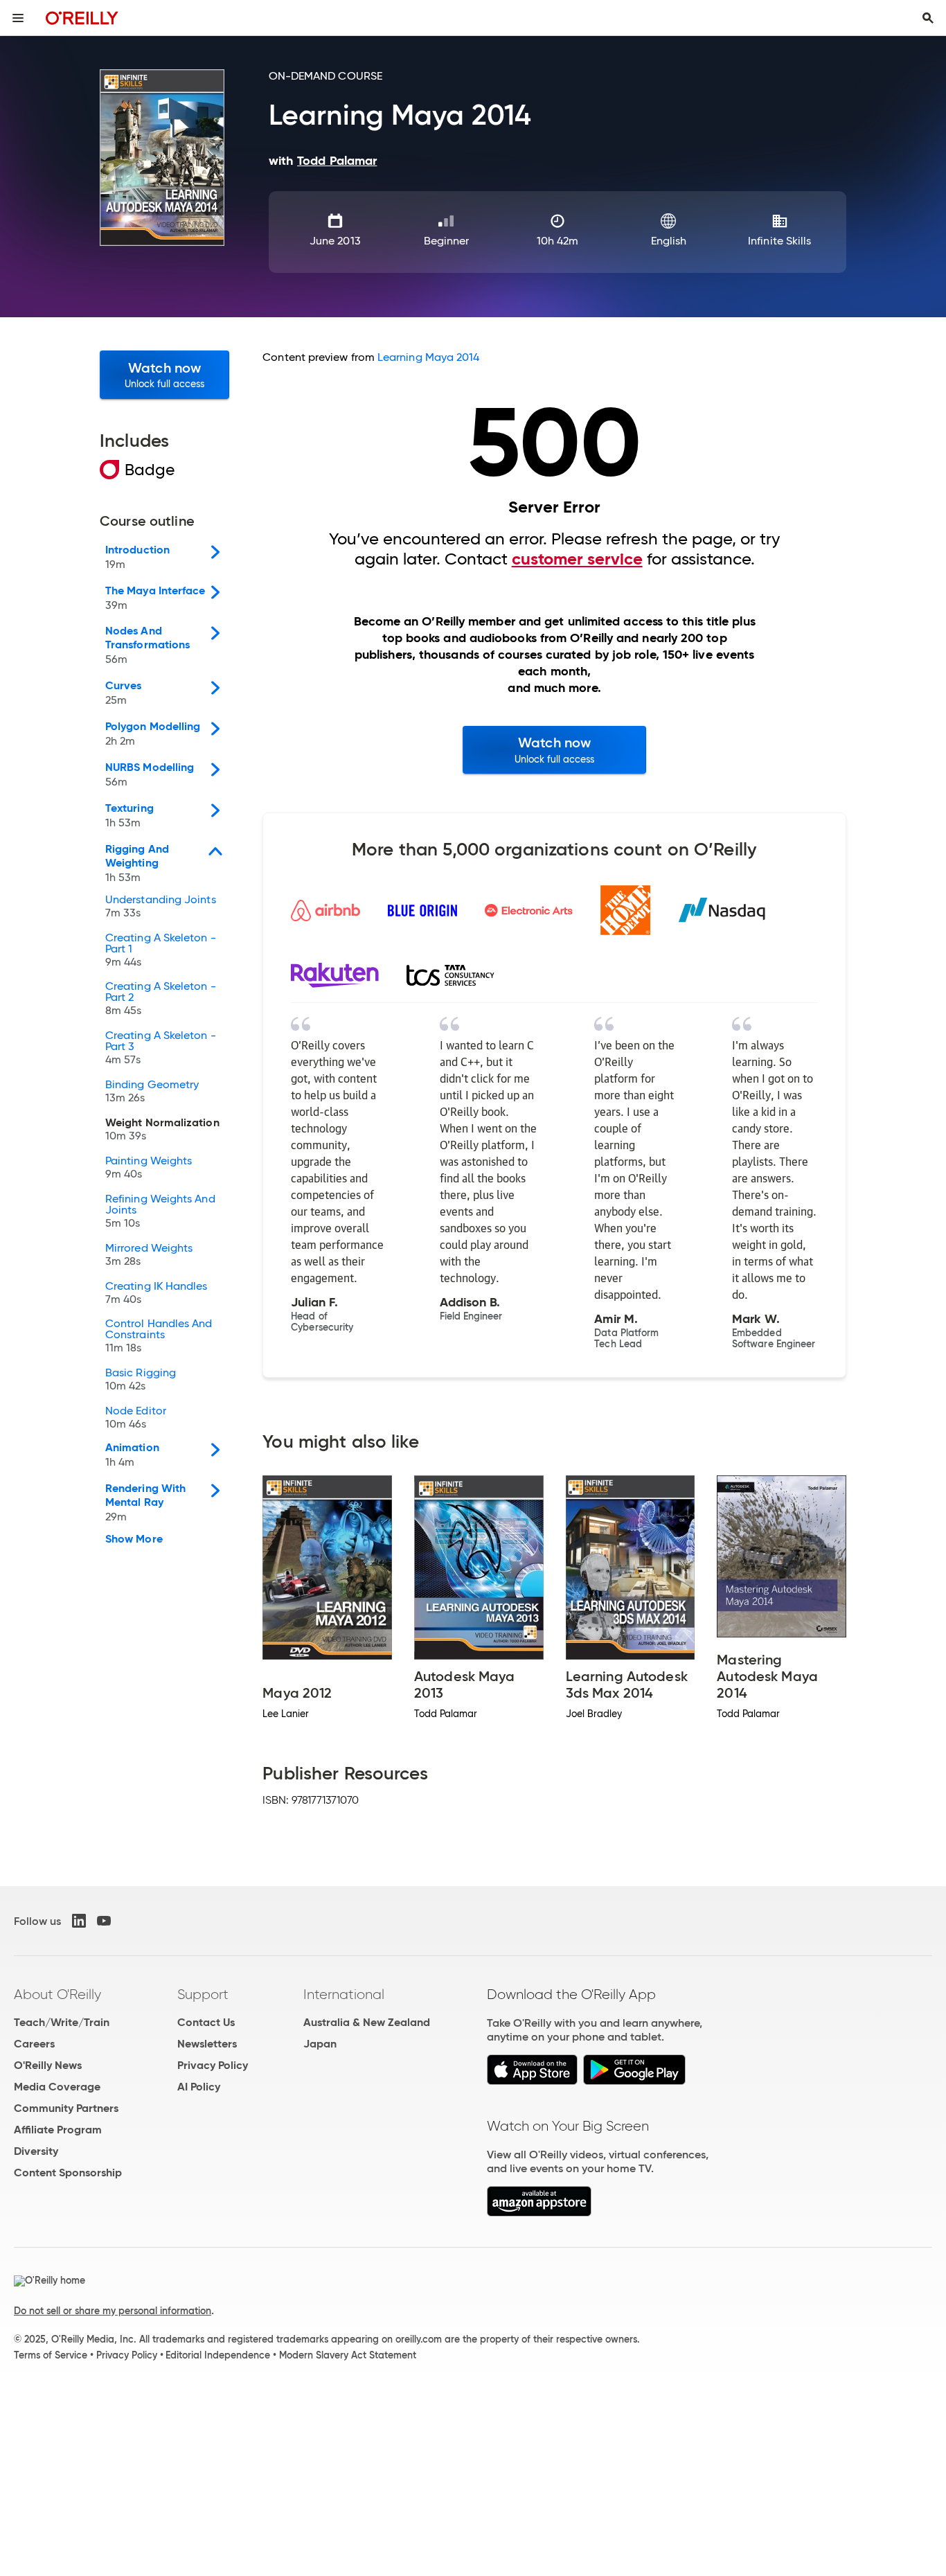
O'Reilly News (48, 2065)
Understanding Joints (161, 907)
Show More (134, 1539)
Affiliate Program (58, 2130)
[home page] (82, 18)
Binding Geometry (152, 1092)
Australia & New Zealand (367, 2022)
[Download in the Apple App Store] (532, 2081)
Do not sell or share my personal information (113, 2311)
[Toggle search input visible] (928, 18)
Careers (34, 2044)
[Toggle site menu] (18, 18)
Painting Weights (149, 1168)
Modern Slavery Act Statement (348, 2355)
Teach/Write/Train (62, 2022)
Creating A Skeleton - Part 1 (161, 950)
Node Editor (136, 1418)
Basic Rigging (141, 1380)
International (344, 1994)
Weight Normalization (162, 1130)
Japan (320, 2044)
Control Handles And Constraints (159, 1336)
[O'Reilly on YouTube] (104, 1921)
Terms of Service (51, 2355)
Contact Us (206, 2022)
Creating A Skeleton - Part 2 (161, 999)
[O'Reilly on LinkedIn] (79, 1921)
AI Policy (199, 2087)
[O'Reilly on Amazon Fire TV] (539, 2213)
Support (203, 1994)
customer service (577, 559)
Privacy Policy (213, 2065)
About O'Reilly (57, 1994)
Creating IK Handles (157, 1293)
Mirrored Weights (149, 1255)
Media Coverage (57, 2087)
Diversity (36, 2151)
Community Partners (66, 2108)
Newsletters (207, 2044)
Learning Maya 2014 (428, 357)
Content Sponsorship (68, 2173)
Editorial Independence (218, 2355)
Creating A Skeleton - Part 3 (161, 1048)
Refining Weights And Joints (160, 1211)
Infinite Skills (779, 241)
